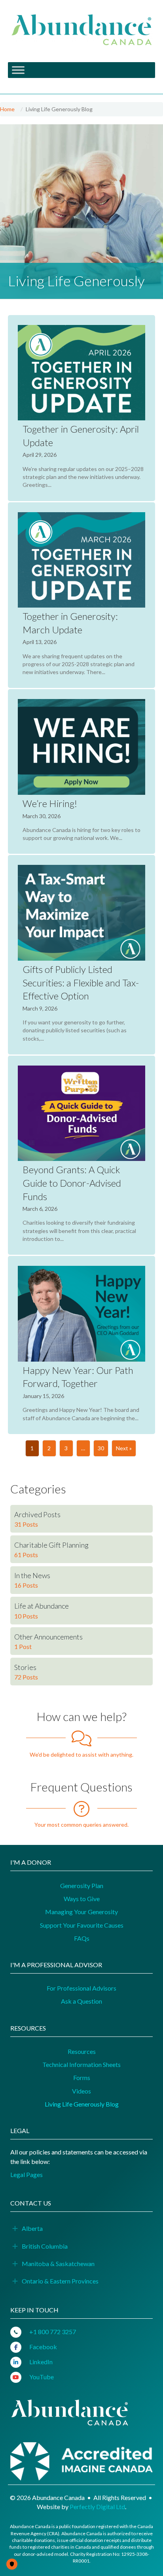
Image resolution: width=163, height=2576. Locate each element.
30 (101, 1448)
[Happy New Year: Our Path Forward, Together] (81, 1345)
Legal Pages (27, 2174)
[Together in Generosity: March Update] (81, 595)
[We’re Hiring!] (81, 771)
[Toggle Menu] (18, 70)
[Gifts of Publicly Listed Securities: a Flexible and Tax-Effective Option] (81, 955)
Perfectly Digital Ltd (97, 2507)
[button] (15, 2229)
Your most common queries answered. (81, 1825)
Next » (124, 1448)
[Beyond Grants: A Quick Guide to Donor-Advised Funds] (81, 1155)
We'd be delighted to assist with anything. (81, 1754)
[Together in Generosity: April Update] (81, 408)
